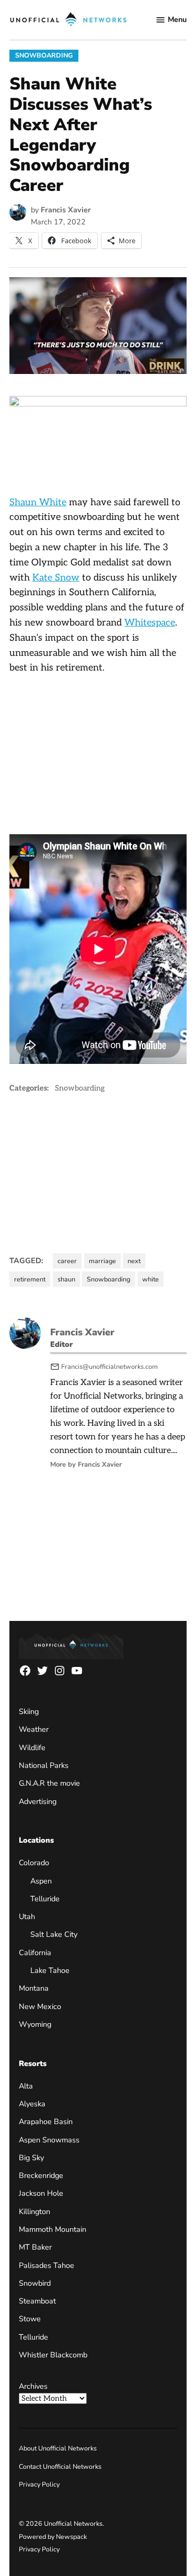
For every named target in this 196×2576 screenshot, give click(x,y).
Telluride (45, 1899)
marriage (102, 1261)
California (35, 1953)
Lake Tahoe (50, 1970)
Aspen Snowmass (49, 2140)
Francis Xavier (66, 210)
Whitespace (150, 623)
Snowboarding (44, 55)
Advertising (38, 1801)
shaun (66, 1279)
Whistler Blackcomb (53, 2355)
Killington (34, 2211)
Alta (26, 2086)
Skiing (29, 1711)
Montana (34, 1988)
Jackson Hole (41, 2193)
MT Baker (35, 2247)
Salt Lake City (54, 1934)
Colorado (34, 1863)
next (134, 1261)
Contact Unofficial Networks (60, 2466)
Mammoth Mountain (53, 2229)
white (151, 1279)
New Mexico (40, 2006)
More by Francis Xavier (86, 1465)
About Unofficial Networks (58, 2448)
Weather (34, 1729)
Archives (33, 2386)
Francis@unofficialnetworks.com (109, 1366)
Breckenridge (41, 2175)
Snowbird (35, 2283)
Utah (27, 1916)
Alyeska (32, 2104)
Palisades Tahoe (47, 2265)
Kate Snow (56, 578)
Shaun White (38, 502)
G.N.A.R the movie (49, 1783)
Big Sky (31, 2158)
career (67, 1261)
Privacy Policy (39, 2484)
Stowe (30, 2319)
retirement (30, 1279)
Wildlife (32, 1747)
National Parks (44, 1765)
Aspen (41, 1881)
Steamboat (37, 2301)
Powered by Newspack (53, 2537)
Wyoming (35, 2024)
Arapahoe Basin (46, 2121)
